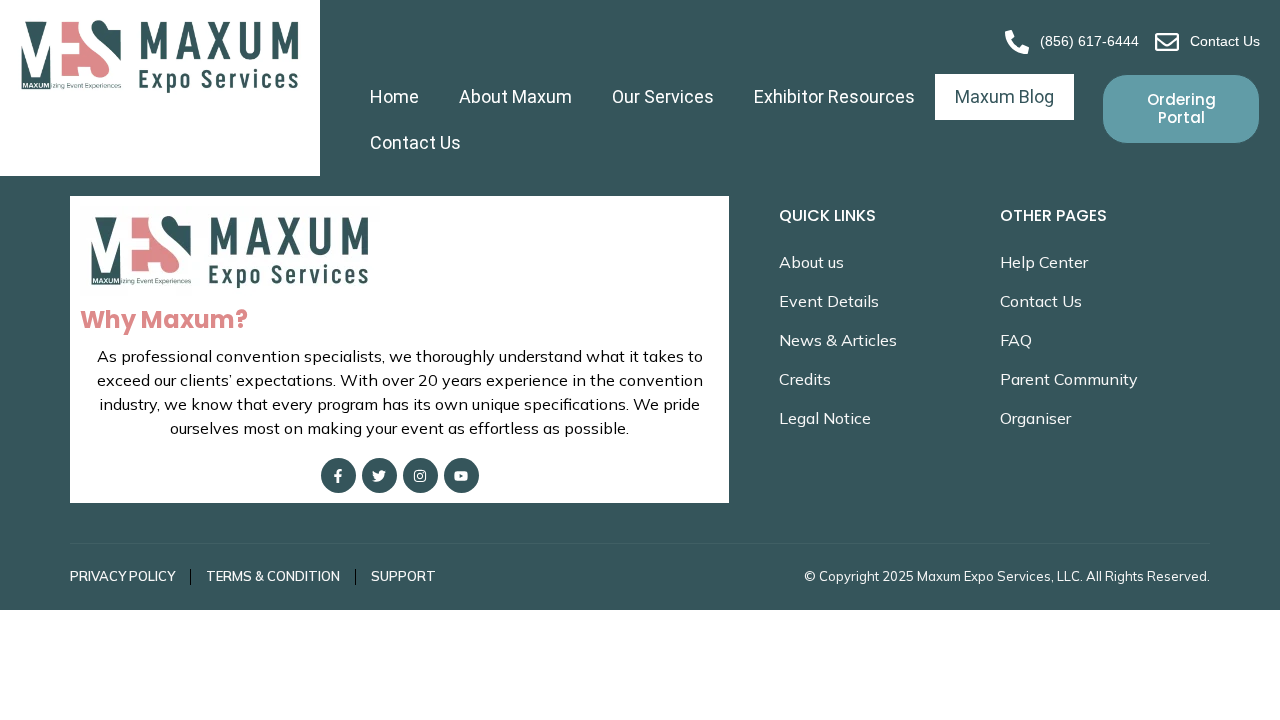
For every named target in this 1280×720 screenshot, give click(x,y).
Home (394, 96)
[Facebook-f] (338, 475)
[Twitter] (379, 475)
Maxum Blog (1004, 96)
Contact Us (415, 142)
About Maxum (515, 96)
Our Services (663, 96)
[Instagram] (420, 475)
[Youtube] (461, 475)
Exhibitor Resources (834, 96)
